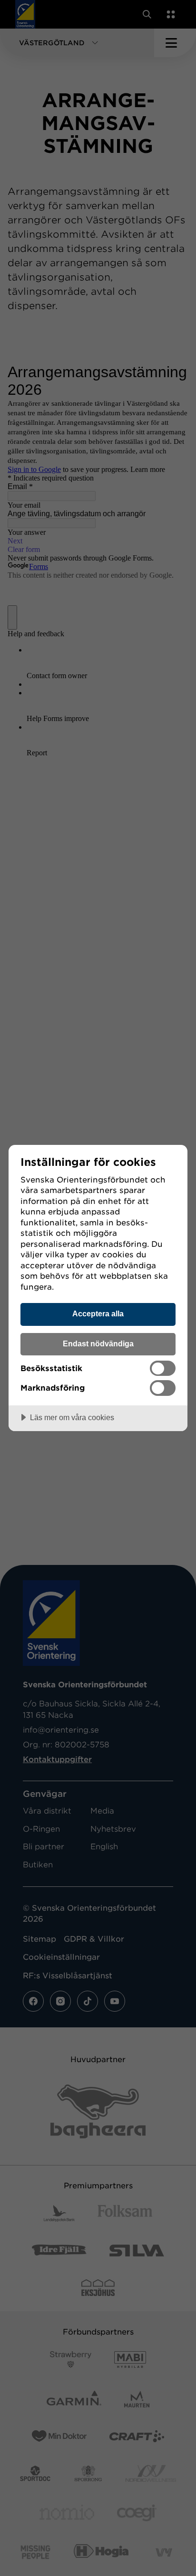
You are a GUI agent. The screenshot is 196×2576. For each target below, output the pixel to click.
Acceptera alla (98, 1313)
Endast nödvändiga (98, 1343)
